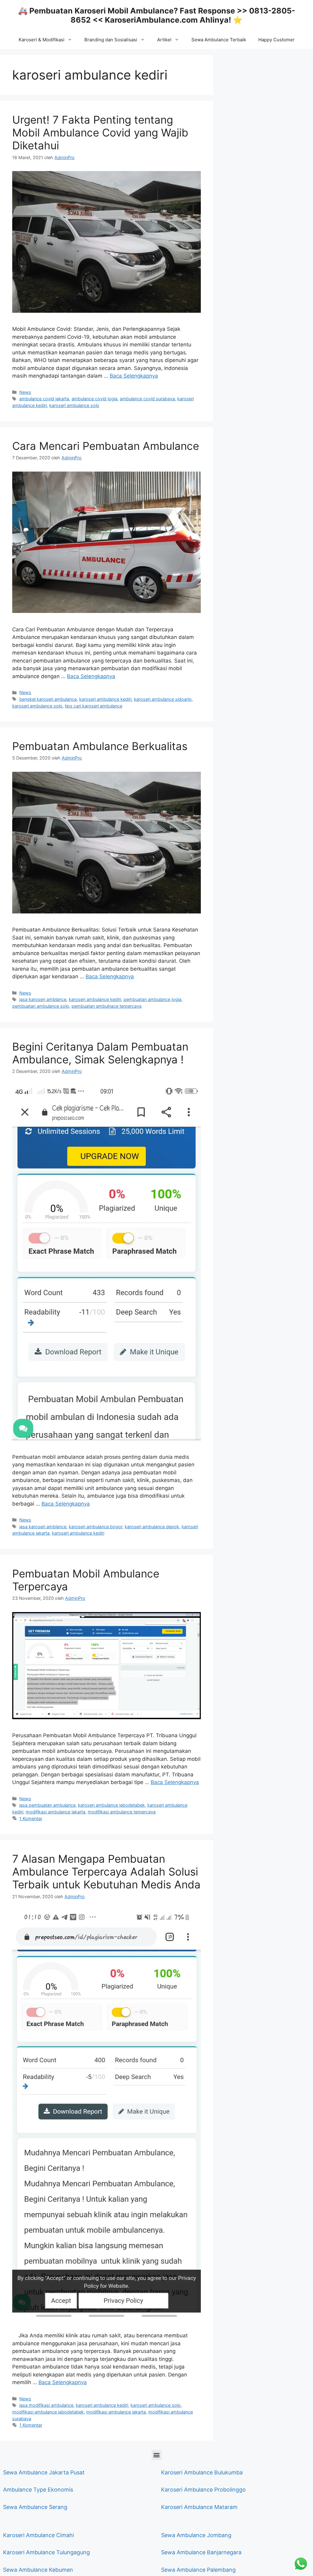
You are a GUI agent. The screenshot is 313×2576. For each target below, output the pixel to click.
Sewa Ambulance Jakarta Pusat (44, 2472)
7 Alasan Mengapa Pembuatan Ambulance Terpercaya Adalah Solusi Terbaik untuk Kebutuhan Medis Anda (106, 1872)
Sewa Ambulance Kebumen (38, 2570)
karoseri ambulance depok (152, 1527)
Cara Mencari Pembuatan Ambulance (106, 446)
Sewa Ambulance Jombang (196, 2535)
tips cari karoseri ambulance (94, 706)
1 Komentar (31, 1818)
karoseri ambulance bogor (96, 1527)
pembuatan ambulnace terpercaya (107, 1006)
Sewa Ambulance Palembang (198, 2570)
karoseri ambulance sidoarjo (163, 699)
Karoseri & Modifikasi (42, 40)
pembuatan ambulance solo (41, 1006)
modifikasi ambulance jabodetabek (48, 2412)
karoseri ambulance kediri (105, 699)
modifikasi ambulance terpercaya (122, 1812)
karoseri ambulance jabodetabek (111, 1805)
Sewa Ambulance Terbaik (219, 40)
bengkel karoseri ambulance (48, 699)
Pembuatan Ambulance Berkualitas (100, 746)
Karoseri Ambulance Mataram (199, 2507)
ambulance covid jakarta (44, 399)
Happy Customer (276, 40)
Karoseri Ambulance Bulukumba (202, 2472)
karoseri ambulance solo (74, 405)
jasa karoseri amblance (43, 999)
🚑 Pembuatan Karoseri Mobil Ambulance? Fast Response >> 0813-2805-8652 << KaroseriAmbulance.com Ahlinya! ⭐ (157, 15)
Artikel (164, 40)
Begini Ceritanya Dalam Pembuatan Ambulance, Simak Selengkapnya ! (100, 1053)
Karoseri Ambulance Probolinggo (203, 2490)
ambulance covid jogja (94, 399)
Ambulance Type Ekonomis (38, 2490)
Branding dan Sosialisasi (111, 40)
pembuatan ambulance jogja (152, 999)
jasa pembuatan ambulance (47, 1805)
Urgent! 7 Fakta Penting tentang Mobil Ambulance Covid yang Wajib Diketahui (100, 133)
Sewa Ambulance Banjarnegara (201, 2552)
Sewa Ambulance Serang (35, 2507)
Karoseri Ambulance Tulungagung (46, 2552)
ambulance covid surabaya (147, 399)
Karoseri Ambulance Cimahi (39, 2535)
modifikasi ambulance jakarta (55, 1812)
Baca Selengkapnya (134, 376)
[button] (157, 2455)
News (25, 392)
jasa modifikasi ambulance (46, 2405)
